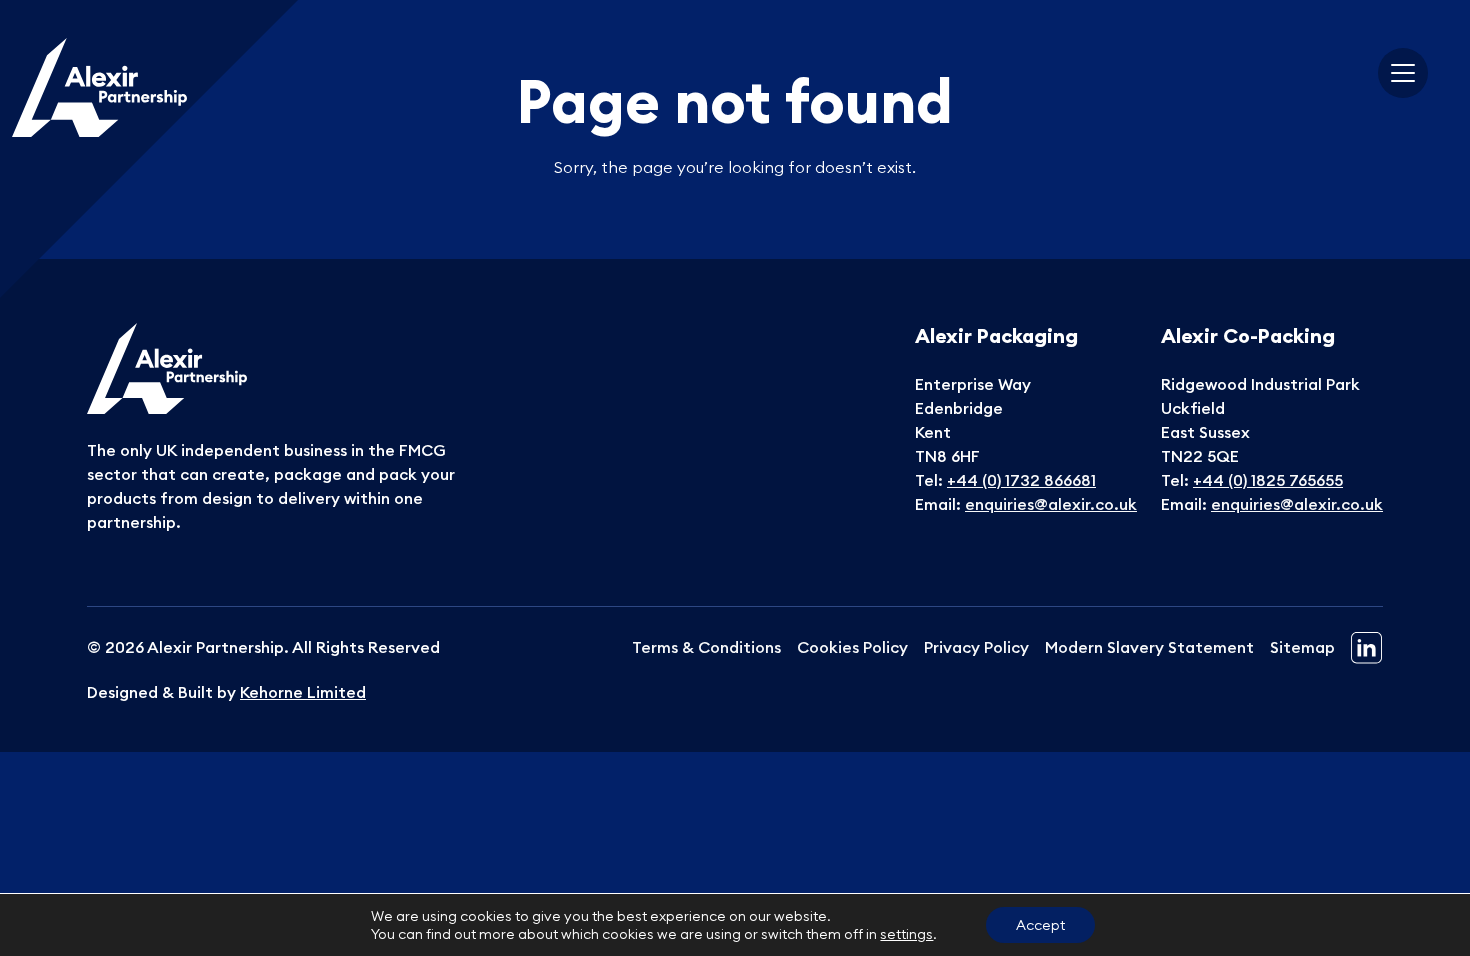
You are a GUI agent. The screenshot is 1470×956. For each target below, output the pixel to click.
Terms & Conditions (706, 647)
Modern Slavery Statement (1149, 647)
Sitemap (1302, 647)
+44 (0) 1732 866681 (1021, 480)
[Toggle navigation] (1403, 73)
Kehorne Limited (303, 692)
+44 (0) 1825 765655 (1268, 480)
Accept (1040, 925)
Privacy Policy (976, 647)
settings (906, 934)
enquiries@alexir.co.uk (1051, 504)
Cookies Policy (852, 647)
